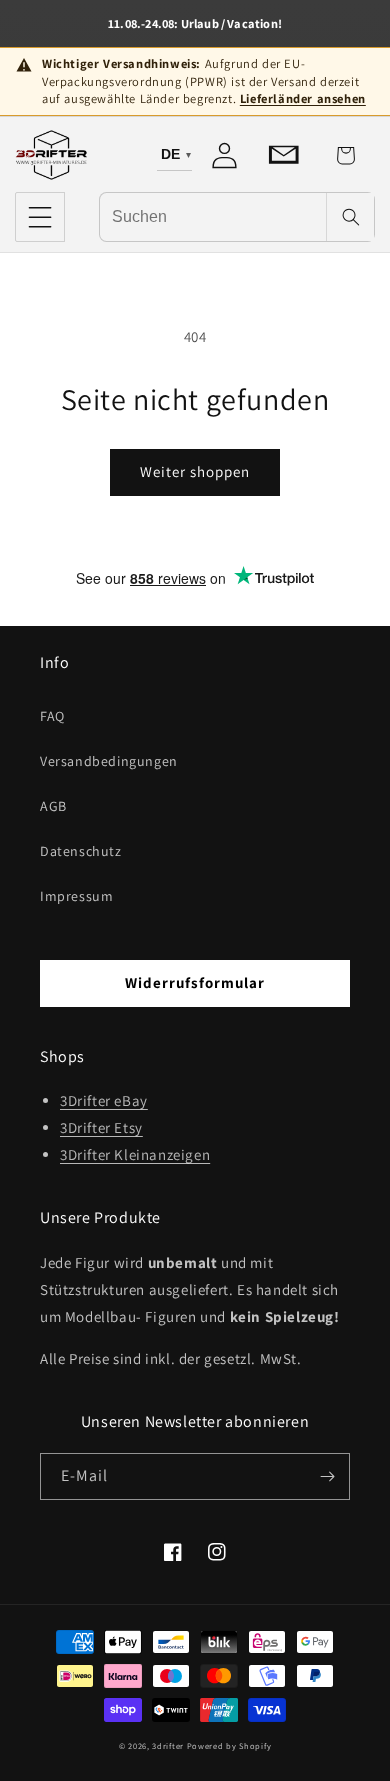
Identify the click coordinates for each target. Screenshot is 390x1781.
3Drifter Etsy (101, 1127)
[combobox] (213, 216)
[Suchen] (350, 217)
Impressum (76, 896)
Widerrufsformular (195, 982)
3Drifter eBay (104, 1100)
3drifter (168, 1745)
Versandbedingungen (109, 761)
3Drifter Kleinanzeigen (135, 1154)
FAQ (52, 716)
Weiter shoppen (195, 471)
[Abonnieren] (327, 1476)
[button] (40, 217)
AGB (53, 806)
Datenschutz (81, 851)
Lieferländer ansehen (303, 98)
